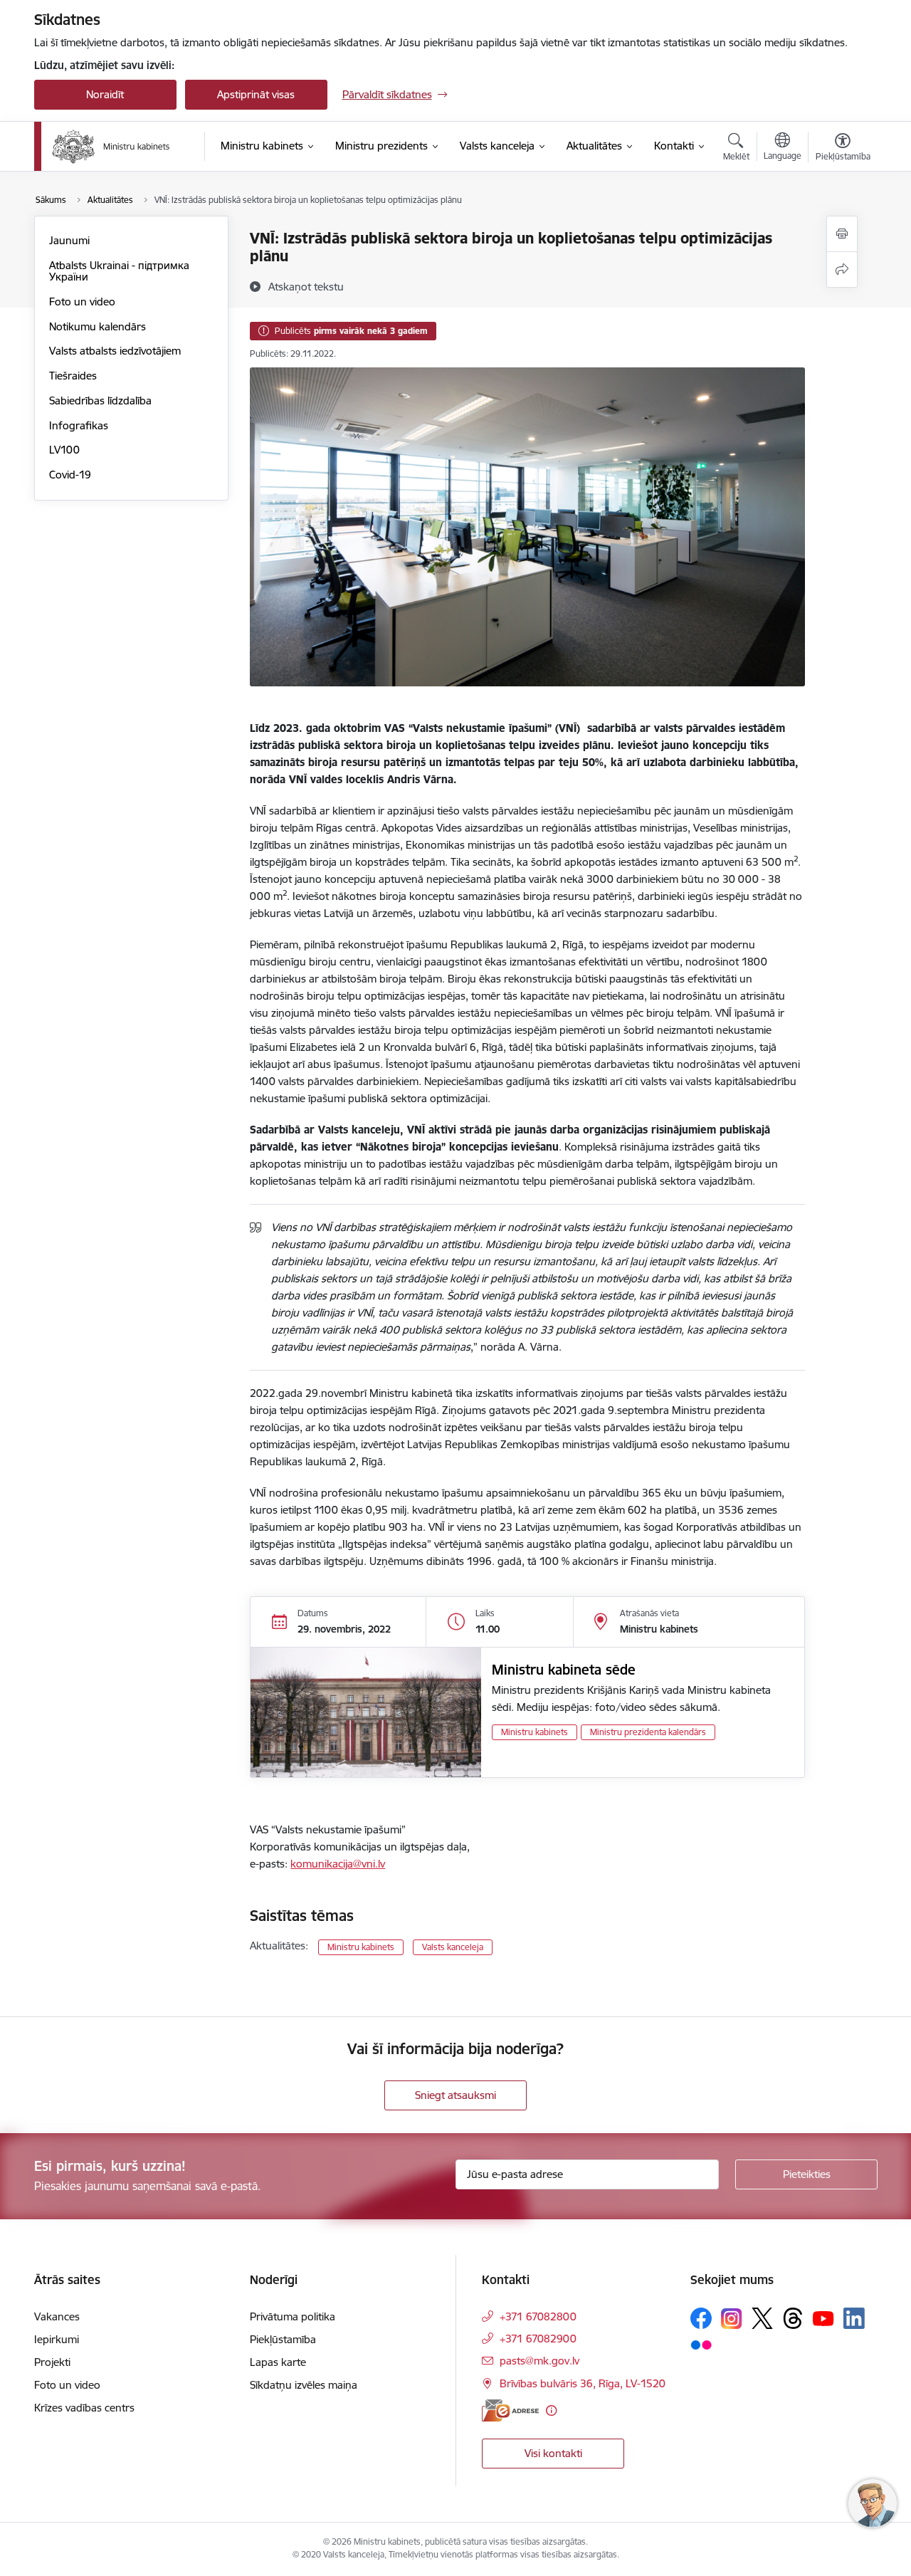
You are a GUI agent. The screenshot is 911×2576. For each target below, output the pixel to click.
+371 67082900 (538, 2339)
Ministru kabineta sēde (564, 1670)
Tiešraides (73, 376)
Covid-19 (70, 475)
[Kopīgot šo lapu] (842, 269)
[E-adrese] (510, 2410)
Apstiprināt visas (256, 94)
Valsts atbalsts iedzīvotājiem (115, 351)
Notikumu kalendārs (98, 326)
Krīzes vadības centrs (84, 2408)
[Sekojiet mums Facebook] (701, 2318)
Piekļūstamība (283, 2339)
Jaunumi (69, 240)
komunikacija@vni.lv (338, 1864)
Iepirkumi (57, 2339)
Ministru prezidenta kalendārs (648, 1732)
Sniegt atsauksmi (455, 2095)
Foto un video (82, 302)
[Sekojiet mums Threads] (793, 2318)
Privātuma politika (293, 2316)
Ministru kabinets (535, 1732)
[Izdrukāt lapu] (842, 234)
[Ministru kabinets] (111, 147)
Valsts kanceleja (453, 1947)
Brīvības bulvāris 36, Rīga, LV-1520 (583, 2383)
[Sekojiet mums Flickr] (701, 2344)
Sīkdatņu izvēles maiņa (304, 2385)
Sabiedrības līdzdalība (100, 400)
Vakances (57, 2316)
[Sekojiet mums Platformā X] (762, 2318)
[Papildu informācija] (551, 2410)
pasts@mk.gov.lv (539, 2361)
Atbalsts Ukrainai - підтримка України (119, 271)
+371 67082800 (538, 2316)
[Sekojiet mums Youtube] (823, 2318)
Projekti (52, 2362)
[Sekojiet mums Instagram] (732, 2319)
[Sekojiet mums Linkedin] (854, 2318)
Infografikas (79, 425)
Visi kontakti (553, 2453)
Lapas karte (278, 2362)
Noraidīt (105, 94)
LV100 (64, 450)
